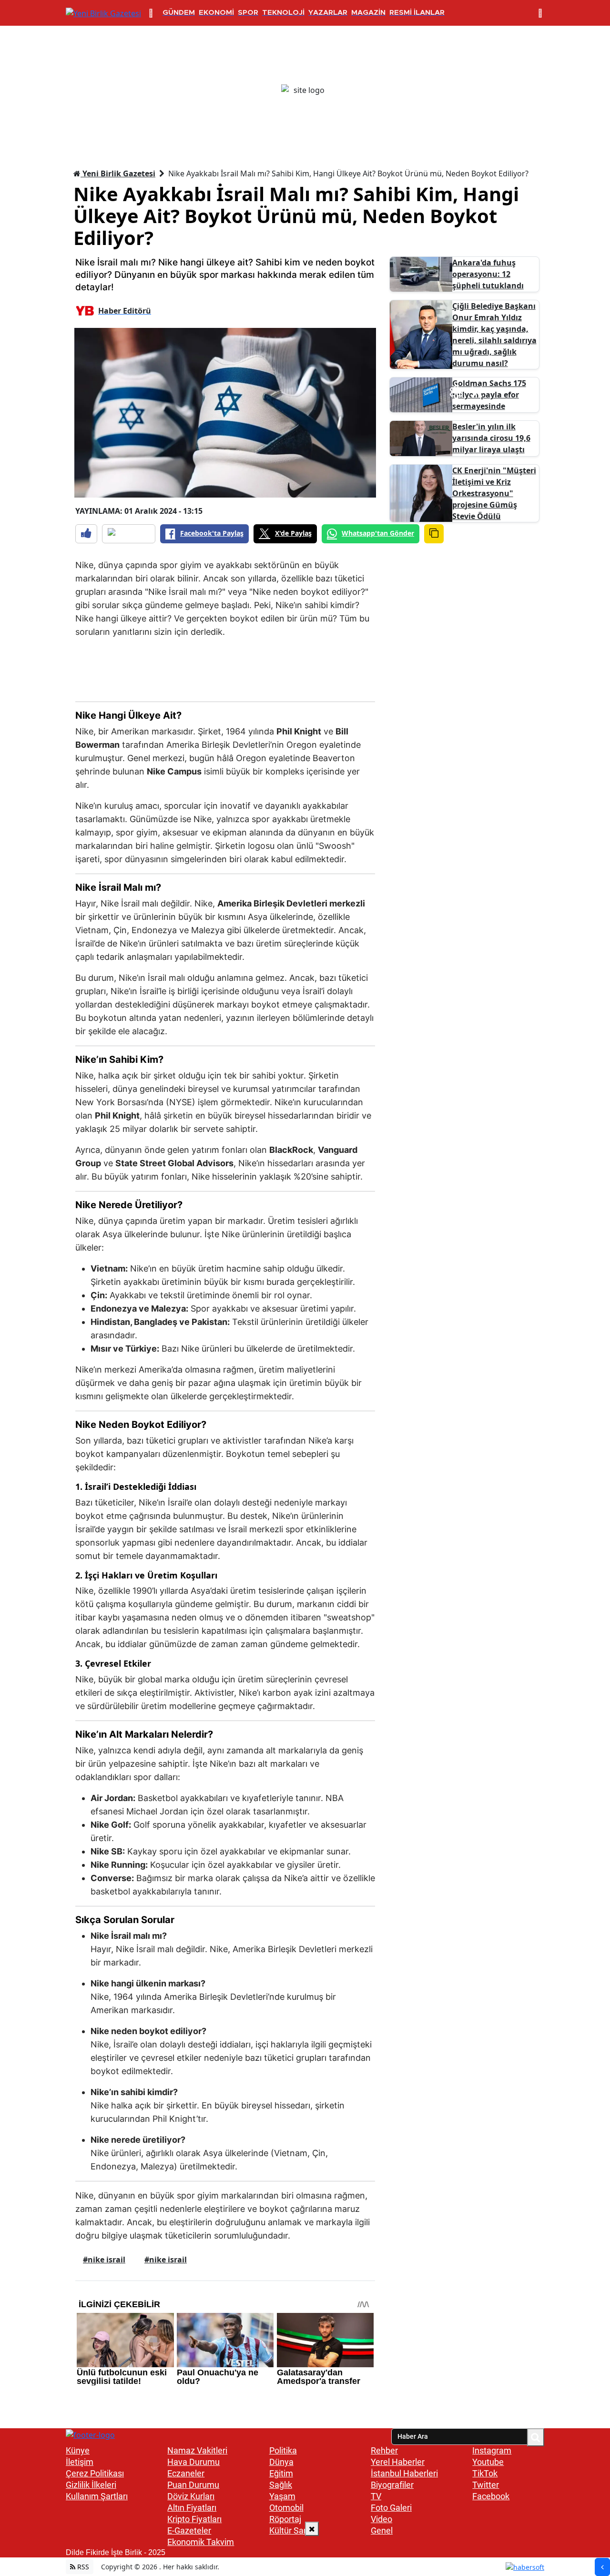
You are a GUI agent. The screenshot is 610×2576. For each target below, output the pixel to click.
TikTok (485, 2473)
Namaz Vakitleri (197, 2450)
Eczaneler (186, 2473)
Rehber (384, 2450)
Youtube (488, 2462)
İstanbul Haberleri (404, 2473)
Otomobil (286, 2508)
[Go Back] (602, 2567)
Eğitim (281, 2473)
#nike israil (104, 2260)
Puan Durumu (193, 2485)
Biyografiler (392, 2485)
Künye (78, 2450)
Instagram (492, 2450)
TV (376, 2496)
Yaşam (282, 2496)
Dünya (281, 2462)
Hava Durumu (193, 2462)
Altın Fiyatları (192, 2508)
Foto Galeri (391, 2508)
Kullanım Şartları (97, 2496)
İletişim (80, 2462)
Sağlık (281, 2485)
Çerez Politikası (95, 2473)
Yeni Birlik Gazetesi (118, 173)
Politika (283, 2450)
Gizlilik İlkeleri (91, 2485)
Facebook (491, 2496)
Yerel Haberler (398, 2462)
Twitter (486, 2485)
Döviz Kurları (191, 2496)
